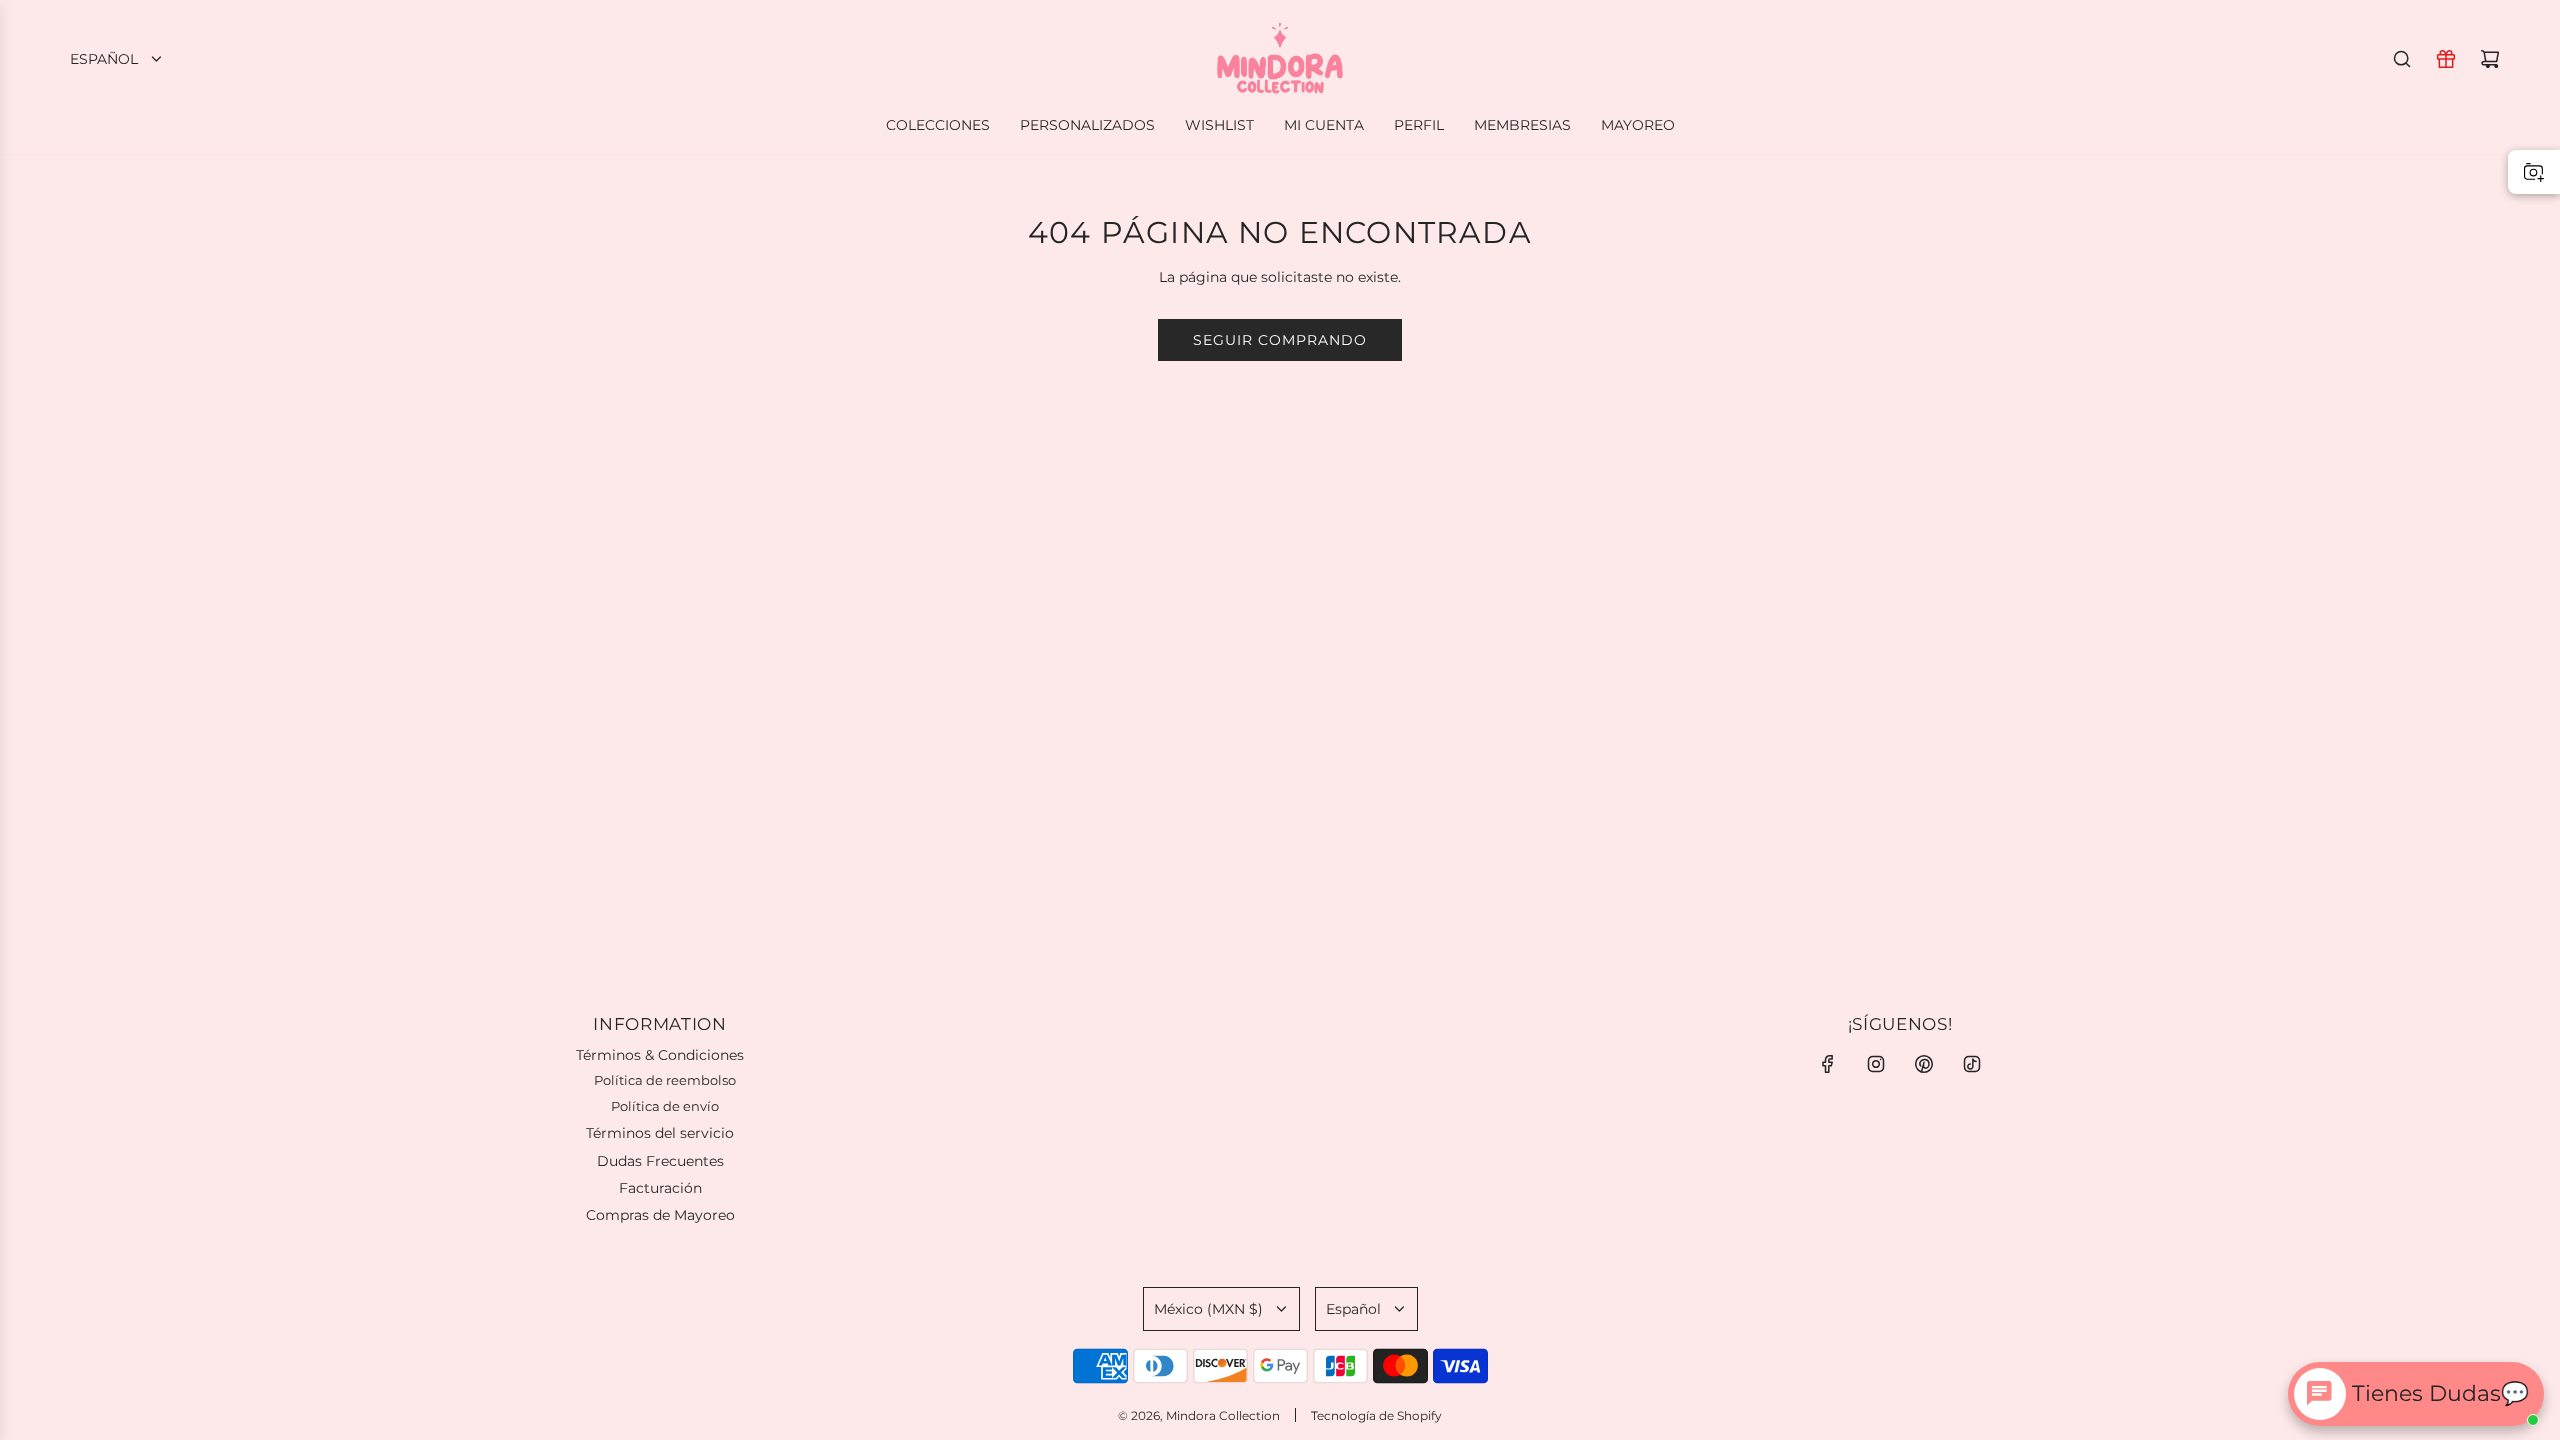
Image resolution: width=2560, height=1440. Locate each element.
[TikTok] (1972, 1064)
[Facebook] (1828, 1064)
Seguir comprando (1280, 340)
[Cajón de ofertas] (2446, 59)
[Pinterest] (1924, 1064)
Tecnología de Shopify (1376, 1415)
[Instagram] (1876, 1064)
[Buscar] (2402, 59)
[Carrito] (2490, 59)
